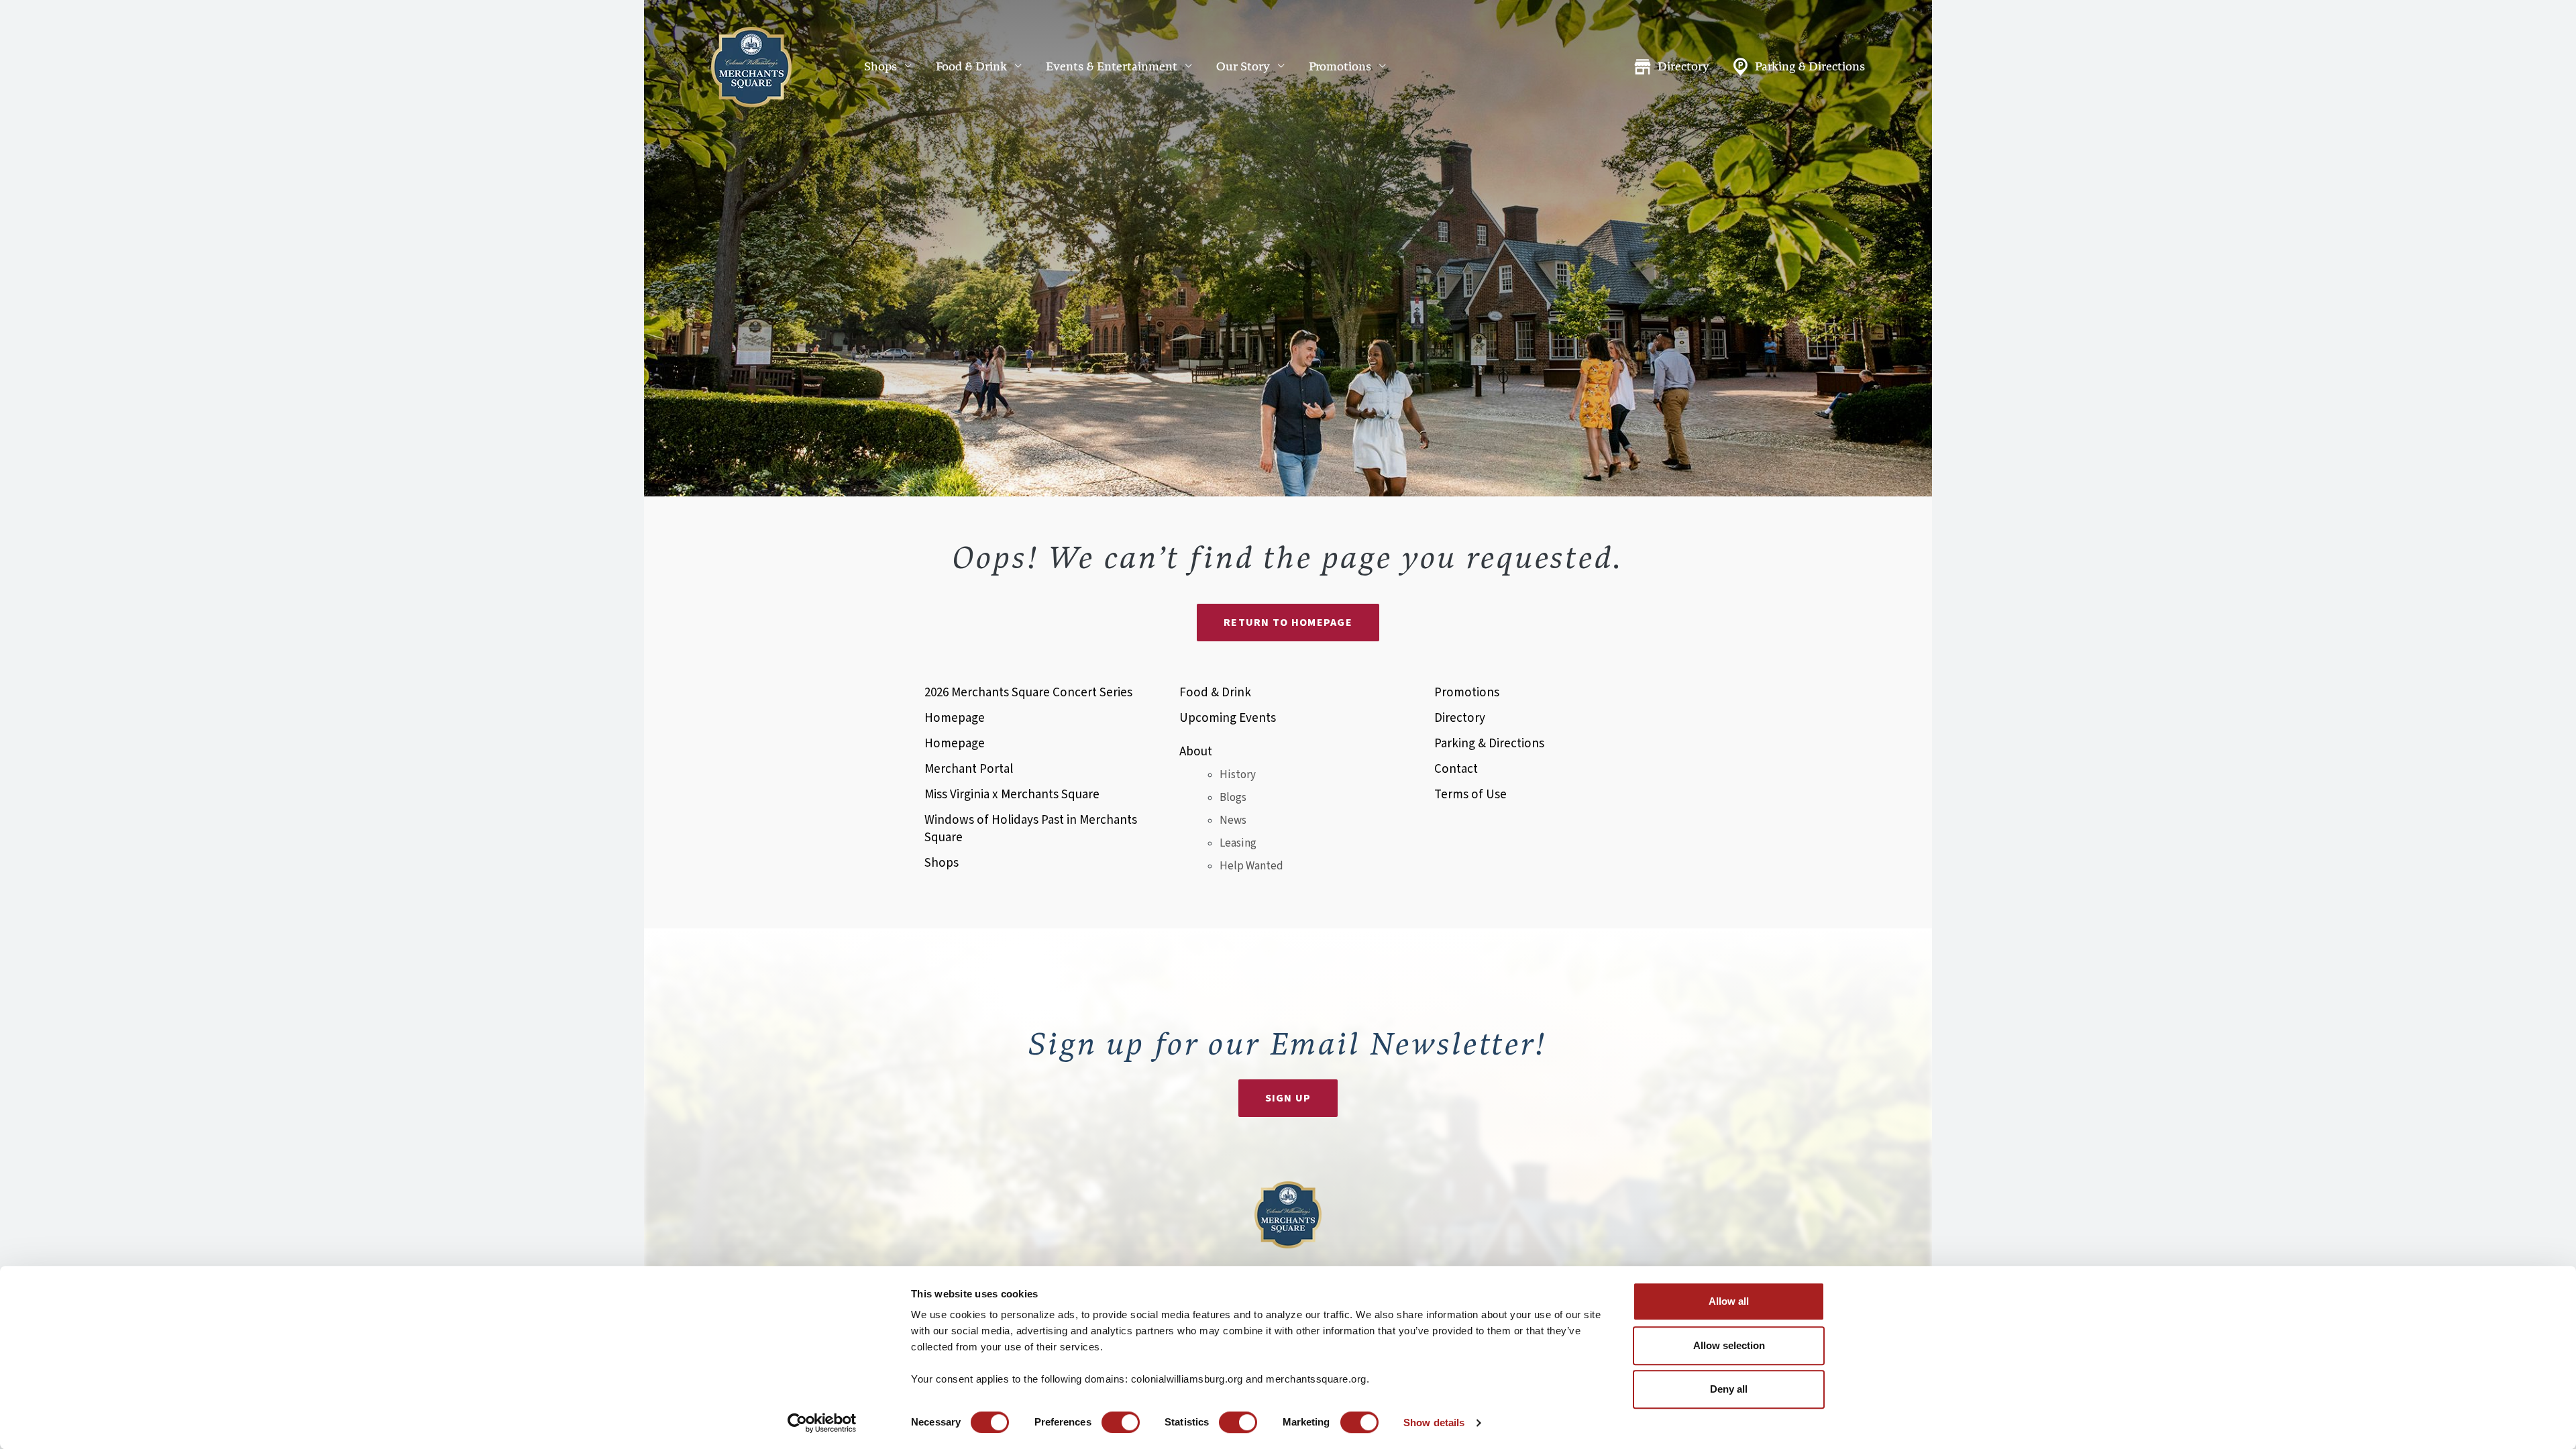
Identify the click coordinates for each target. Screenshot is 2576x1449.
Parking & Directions (1810, 67)
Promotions (1340, 67)
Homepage (955, 718)
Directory (1683, 67)
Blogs (1233, 798)
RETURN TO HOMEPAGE (1288, 623)
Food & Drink (971, 67)
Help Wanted (1251, 866)
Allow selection (1729, 1345)
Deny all (1729, 1389)
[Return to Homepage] (751, 67)
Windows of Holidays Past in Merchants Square (1031, 829)
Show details (1434, 1423)
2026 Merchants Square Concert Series (1028, 693)
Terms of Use (1470, 795)
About (1196, 752)
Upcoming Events (1228, 718)
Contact (1456, 769)
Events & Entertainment (1112, 67)
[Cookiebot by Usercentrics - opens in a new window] (822, 1423)
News (1233, 820)
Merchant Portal (969, 769)
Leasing (1238, 843)
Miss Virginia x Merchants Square (1012, 795)
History (1238, 775)
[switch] (1121, 1422)
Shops (880, 67)
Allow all (1729, 1301)
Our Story (1243, 67)
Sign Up (1288, 1098)
